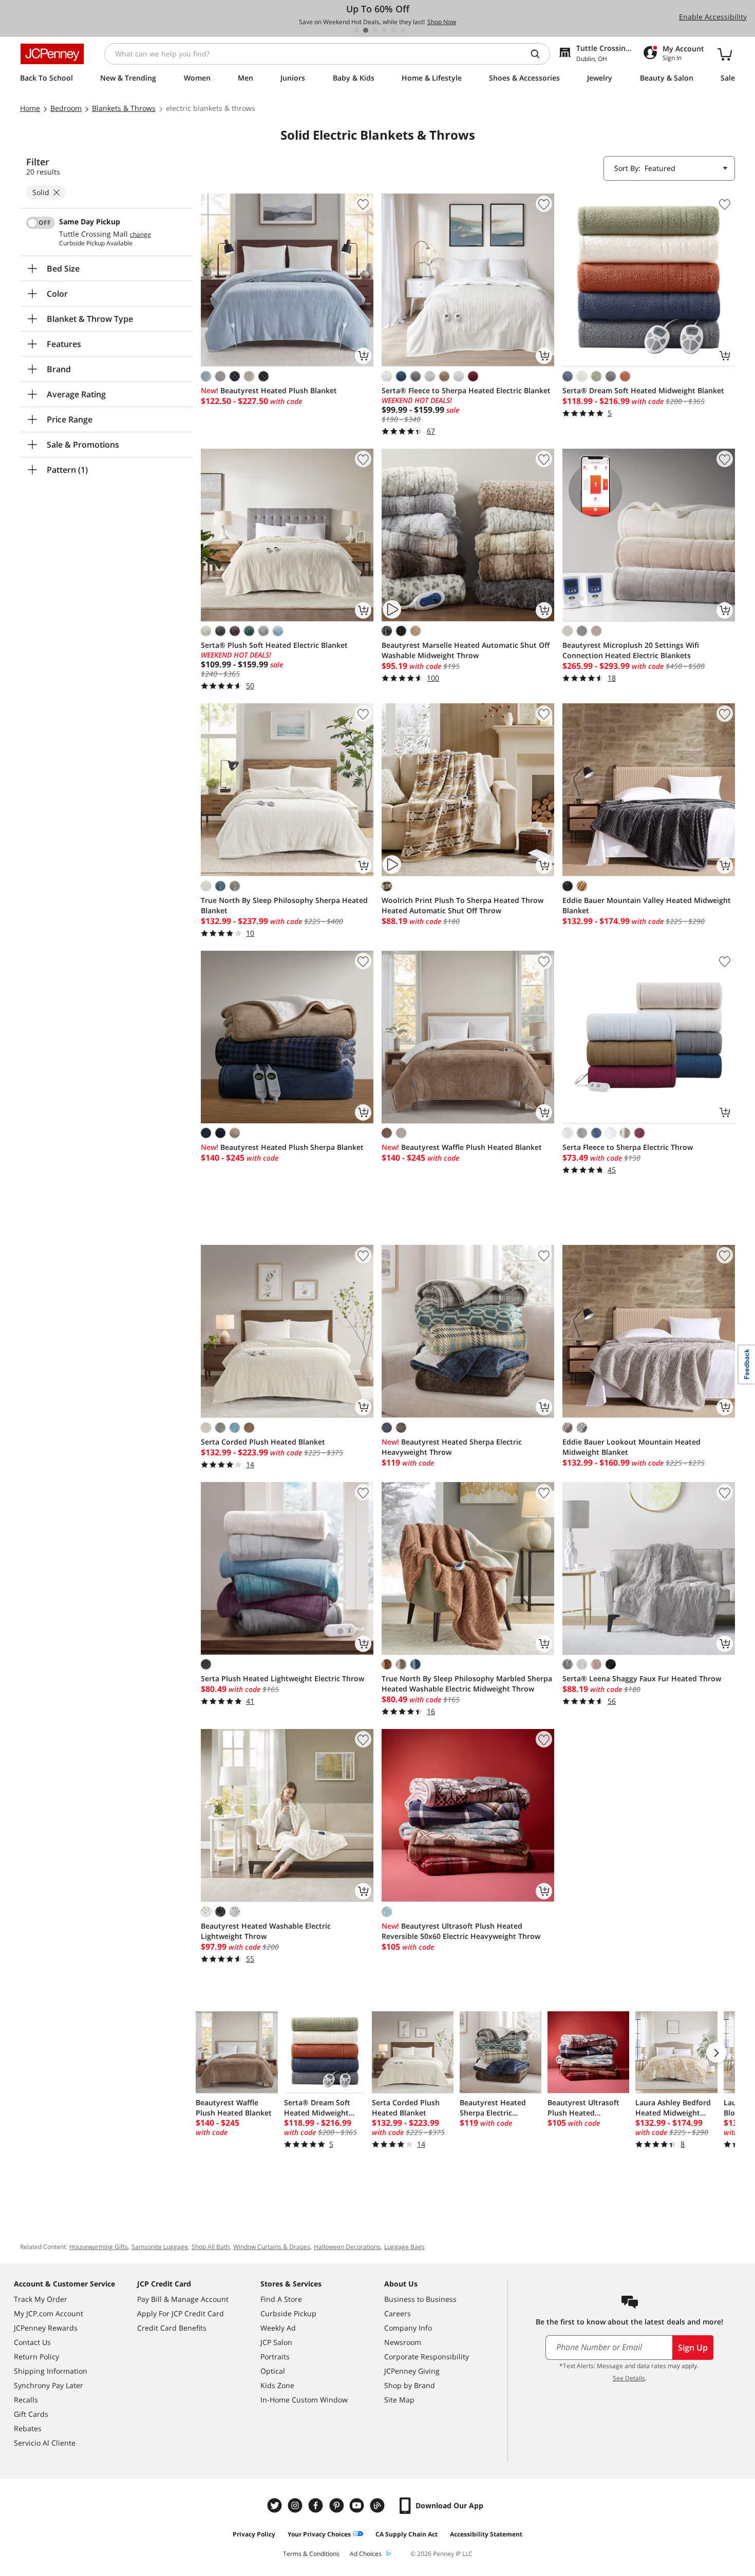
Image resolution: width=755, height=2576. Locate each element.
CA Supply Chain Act (407, 2534)
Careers (398, 2313)
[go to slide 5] (393, 30)
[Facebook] (317, 2505)
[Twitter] (276, 2505)
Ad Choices (366, 2554)
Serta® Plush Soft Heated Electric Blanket (274, 645)
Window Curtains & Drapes (272, 2247)
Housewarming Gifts (99, 2247)
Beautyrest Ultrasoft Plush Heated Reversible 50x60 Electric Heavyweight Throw (461, 1931)
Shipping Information (51, 2371)
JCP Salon (276, 2342)
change (140, 235)
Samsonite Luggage (160, 2247)
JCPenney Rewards (46, 2328)
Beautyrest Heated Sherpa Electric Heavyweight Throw (452, 1447)
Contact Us (32, 2342)
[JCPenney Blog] (379, 2505)
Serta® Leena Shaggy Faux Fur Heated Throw (642, 1678)
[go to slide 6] (403, 30)
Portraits (275, 2357)
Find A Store (281, 2299)
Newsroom (403, 2342)
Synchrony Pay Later (49, 2385)
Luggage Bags (404, 2247)
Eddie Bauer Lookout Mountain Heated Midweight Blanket (631, 1447)
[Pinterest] (337, 2505)
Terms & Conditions (311, 2554)
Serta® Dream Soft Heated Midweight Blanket (643, 390)
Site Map (399, 2400)
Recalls (26, 2400)
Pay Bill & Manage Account (183, 2299)
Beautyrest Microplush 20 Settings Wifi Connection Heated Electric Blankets (631, 650)
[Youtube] (358, 2505)
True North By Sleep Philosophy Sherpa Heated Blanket (284, 905)
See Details (629, 2378)
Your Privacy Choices (319, 2534)
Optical (273, 2371)
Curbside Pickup (288, 2313)
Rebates (28, 2428)
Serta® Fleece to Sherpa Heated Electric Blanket (466, 390)
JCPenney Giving (412, 2371)
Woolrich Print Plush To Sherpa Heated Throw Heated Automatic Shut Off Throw (463, 905)
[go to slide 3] (375, 30)
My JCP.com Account (49, 2313)
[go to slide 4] (384, 30)
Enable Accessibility (713, 17)
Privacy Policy (254, 2534)
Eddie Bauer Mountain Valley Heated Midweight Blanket (647, 905)
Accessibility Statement (486, 2534)
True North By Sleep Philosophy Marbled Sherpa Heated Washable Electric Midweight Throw (467, 1684)
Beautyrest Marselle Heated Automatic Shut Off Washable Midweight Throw (466, 650)
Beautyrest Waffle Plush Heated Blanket (462, 1147)
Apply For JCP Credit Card (181, 2313)
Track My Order (41, 2299)
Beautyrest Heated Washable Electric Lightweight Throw (266, 1931)
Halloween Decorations (347, 2247)
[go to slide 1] (356, 30)
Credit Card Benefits (172, 2328)
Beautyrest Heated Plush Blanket (269, 390)
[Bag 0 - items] (725, 54)
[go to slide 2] (366, 30)
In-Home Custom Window (304, 2400)
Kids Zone (277, 2385)
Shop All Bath (211, 2247)
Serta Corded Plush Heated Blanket (263, 1442)
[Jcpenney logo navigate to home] (52, 54)
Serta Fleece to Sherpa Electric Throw (628, 1147)
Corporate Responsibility (427, 2357)
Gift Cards (31, 2414)
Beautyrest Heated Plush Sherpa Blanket (282, 1147)
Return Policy (36, 2357)
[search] (539, 54)
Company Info (408, 2328)
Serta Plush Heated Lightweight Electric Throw (282, 1678)
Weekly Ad (278, 2328)
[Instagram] (296, 2505)
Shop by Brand (410, 2385)
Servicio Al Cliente (45, 2443)
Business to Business (420, 2299)
